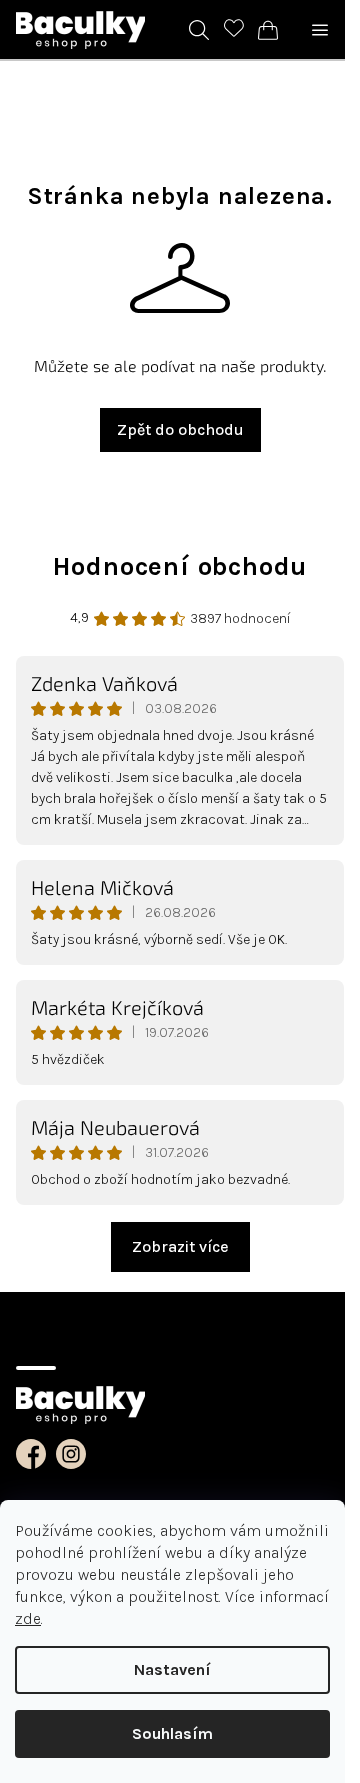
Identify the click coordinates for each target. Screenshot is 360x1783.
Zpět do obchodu (180, 429)
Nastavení (172, 1669)
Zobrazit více (180, 1246)
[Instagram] (71, 1454)
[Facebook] (31, 1454)
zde (28, 1618)
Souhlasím (172, 1733)
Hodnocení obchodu (180, 567)
